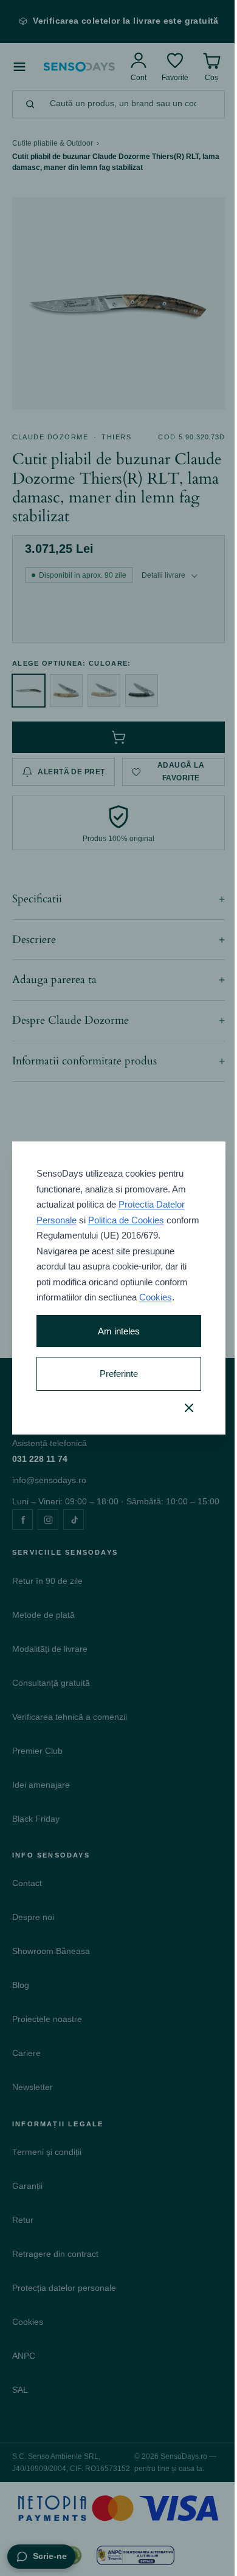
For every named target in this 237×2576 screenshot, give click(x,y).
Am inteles (114, 1339)
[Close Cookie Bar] (180, 1415)
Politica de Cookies (125, 1212)
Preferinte (114, 1381)
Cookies (93, 1305)
